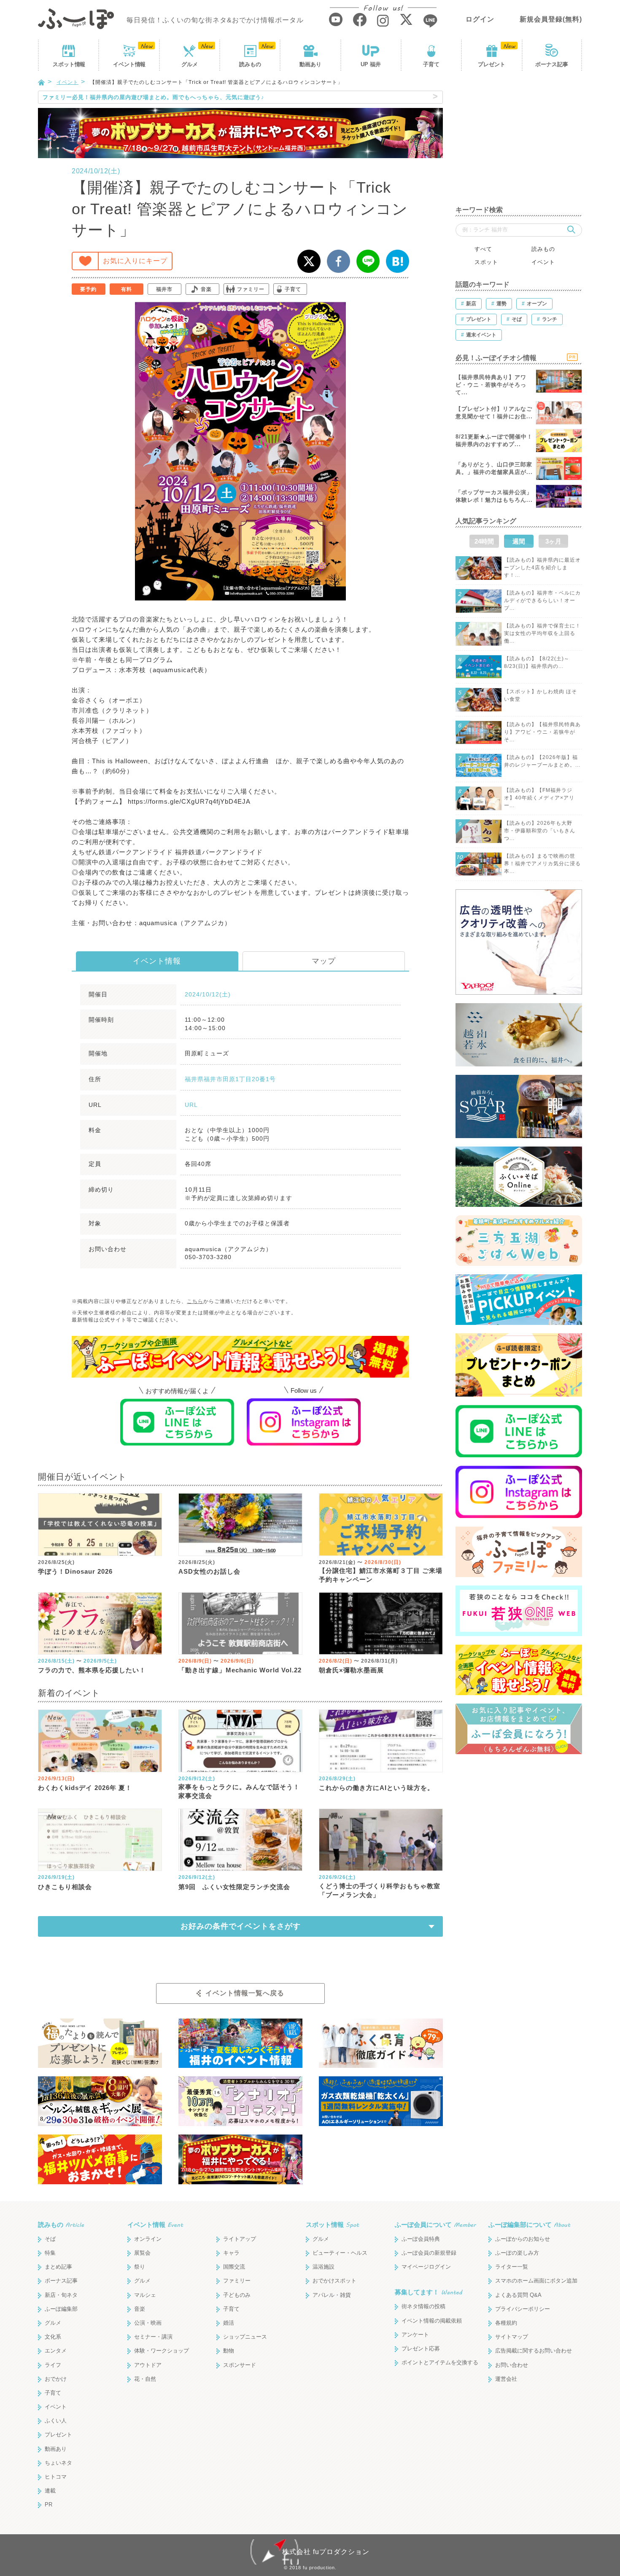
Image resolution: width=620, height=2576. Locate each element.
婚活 (229, 2323)
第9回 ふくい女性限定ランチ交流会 (234, 1887)
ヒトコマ (56, 2477)
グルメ (190, 64)
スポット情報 (332, 2225)
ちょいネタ (58, 2463)
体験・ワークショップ (162, 2351)
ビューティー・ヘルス (340, 2253)
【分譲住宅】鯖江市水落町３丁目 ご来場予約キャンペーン (381, 1575)
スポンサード (240, 2365)
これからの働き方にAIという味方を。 (376, 1788)
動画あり (310, 64)
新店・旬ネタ (61, 2295)
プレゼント (492, 64)
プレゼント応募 (421, 2349)
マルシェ (145, 2295)
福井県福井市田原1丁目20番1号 (230, 1079)
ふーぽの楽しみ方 (517, 2253)
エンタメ (56, 2351)
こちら (195, 1301)
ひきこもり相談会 (65, 1887)
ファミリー (251, 289)
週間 (519, 541)
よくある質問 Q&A (518, 2295)
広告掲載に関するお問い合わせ (534, 2351)
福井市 (164, 289)
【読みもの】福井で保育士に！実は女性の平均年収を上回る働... (542, 633)
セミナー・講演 (153, 2337)
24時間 (484, 541)
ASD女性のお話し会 (209, 1571)
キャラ (231, 2253)
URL (191, 1105)
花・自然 (145, 2379)
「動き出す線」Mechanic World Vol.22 (240, 1670)
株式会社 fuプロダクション (326, 2552)
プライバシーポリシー (523, 2309)
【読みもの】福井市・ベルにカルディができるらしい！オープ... (542, 600)
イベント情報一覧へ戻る (245, 1993)
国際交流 (234, 2267)
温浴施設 (323, 2267)
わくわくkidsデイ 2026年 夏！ (85, 1788)
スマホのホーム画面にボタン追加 (536, 2281)
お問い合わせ (512, 2365)
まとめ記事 (58, 2267)
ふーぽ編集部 (61, 2309)
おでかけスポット (334, 2281)
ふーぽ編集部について (529, 2225)
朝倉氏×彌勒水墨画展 (351, 1670)
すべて (483, 249)
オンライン (148, 2239)
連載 (50, 2491)
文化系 (53, 2337)
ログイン (480, 19)
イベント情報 (157, 961)
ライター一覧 (512, 2267)
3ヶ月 (553, 541)
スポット (69, 64)
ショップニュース (245, 2337)
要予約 (88, 289)
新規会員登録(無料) (551, 19)
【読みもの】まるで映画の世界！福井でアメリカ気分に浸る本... (542, 864)
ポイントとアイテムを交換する (440, 2362)
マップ (324, 961)
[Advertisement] (519, 143)
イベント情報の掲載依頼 (432, 2321)
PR (49, 2505)
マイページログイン (426, 2267)
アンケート (415, 2335)
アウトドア (148, 2365)
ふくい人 (56, 2421)
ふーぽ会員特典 (421, 2239)
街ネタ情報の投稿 (423, 2306)
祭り (140, 2267)
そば (50, 2239)
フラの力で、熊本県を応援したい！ (92, 1670)
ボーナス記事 (552, 64)
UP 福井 (371, 64)
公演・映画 (148, 2323)
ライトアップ (240, 2239)
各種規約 (506, 2323)
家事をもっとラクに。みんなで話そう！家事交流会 (239, 1791)
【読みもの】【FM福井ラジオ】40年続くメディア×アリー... (539, 798)
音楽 (206, 289)
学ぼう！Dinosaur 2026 (75, 1571)
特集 (50, 2253)
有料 (127, 289)
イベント (129, 64)
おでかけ (56, 2379)
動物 (229, 2351)
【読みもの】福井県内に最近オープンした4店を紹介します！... (542, 568)
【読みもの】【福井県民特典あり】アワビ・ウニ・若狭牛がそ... (542, 732)
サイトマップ (512, 2337)
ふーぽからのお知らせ (523, 2239)
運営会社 (506, 2379)
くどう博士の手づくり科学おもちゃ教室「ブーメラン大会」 (380, 1890)
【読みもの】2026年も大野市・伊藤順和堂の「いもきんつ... (540, 831)
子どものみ (237, 2295)
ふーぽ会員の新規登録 (429, 2253)
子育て (431, 64)
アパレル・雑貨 (332, 2295)
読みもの (250, 64)
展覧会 (142, 2253)
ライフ (53, 2365)
